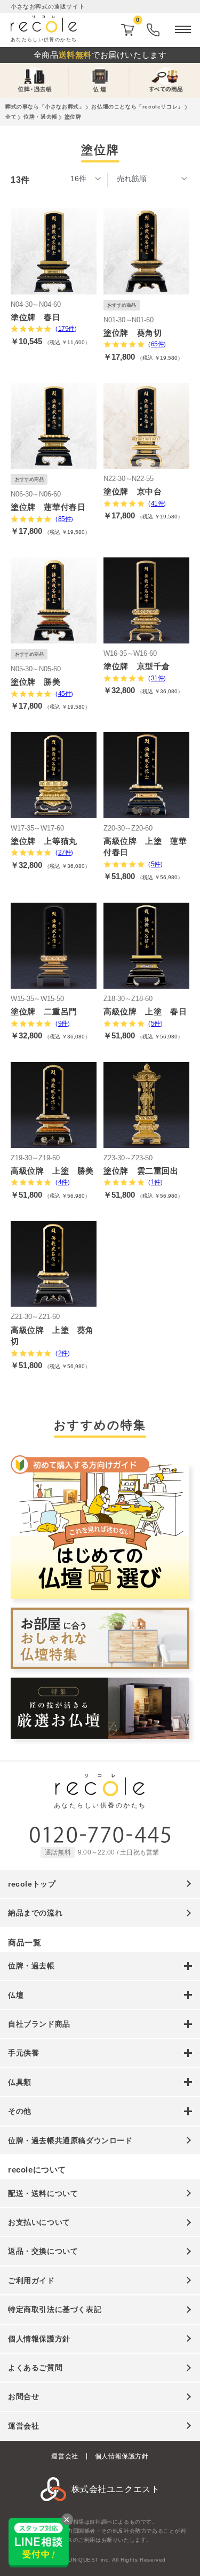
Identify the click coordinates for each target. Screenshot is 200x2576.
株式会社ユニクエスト (116, 2489)
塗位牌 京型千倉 (137, 666)
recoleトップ (32, 1884)
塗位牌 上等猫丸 (44, 841)
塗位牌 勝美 (36, 682)
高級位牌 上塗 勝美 (52, 1171)
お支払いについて (39, 2222)
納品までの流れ (35, 1913)
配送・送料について (43, 2193)
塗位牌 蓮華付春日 (48, 507)
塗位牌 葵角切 (133, 333)
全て (11, 117)
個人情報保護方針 (39, 2339)
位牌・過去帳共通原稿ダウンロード (70, 2140)
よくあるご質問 (35, 2368)
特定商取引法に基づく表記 (55, 2309)
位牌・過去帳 (41, 117)
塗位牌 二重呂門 (44, 1011)
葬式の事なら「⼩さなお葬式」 (45, 107)
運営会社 (23, 2426)
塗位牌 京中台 (133, 491)
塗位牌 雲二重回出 (141, 1171)
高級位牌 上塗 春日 (145, 1011)
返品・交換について (43, 2251)
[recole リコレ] (100, 1791)
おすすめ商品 (122, 305)
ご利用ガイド (31, 2280)
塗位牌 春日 (36, 317)
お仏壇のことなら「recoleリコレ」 (137, 107)
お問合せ (23, 2396)
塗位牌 (73, 117)
